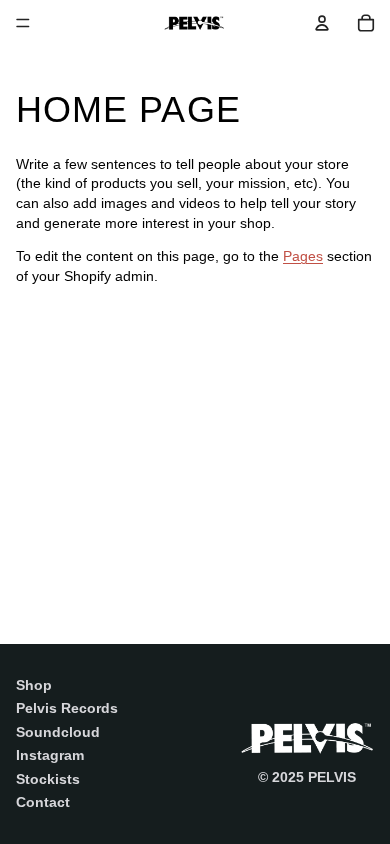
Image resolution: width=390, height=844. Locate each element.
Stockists (48, 779)
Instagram (50, 755)
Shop (34, 685)
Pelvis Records (67, 708)
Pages (303, 256)
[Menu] (23, 23)
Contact (43, 802)
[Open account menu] (322, 23)
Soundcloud (58, 732)
